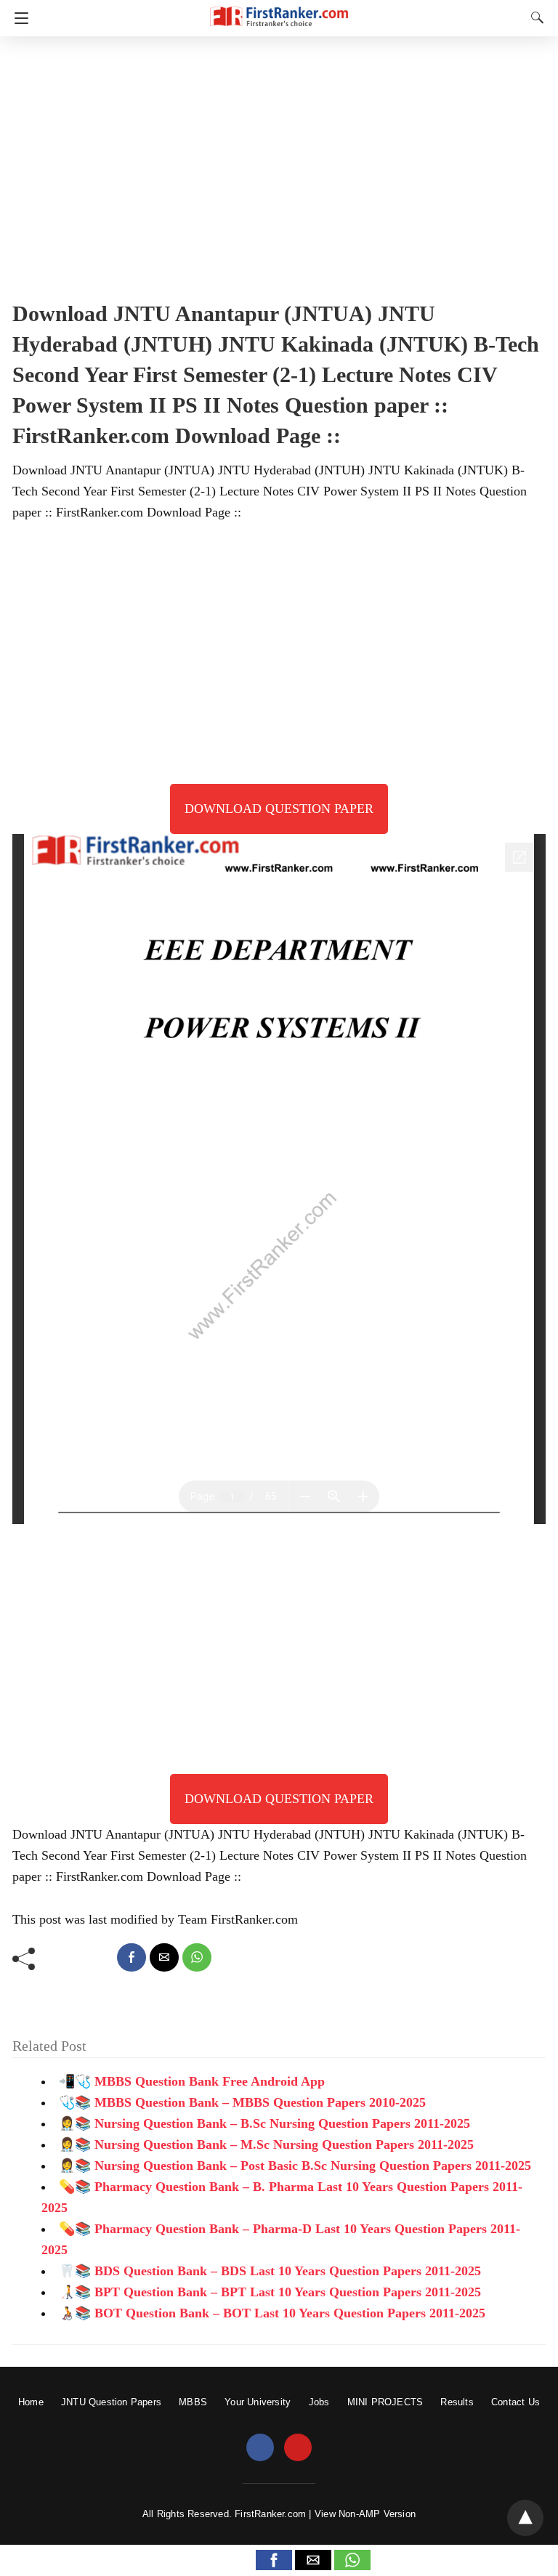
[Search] (534, 17)
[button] (274, 2560)
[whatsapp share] (197, 1957)
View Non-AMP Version (365, 2514)
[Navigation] (18, 18)
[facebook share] (132, 1957)
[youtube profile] (298, 2448)
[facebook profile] (260, 2448)
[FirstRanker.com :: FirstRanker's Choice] (279, 10)
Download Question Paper (279, 809)
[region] (279, 163)
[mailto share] (164, 1957)
